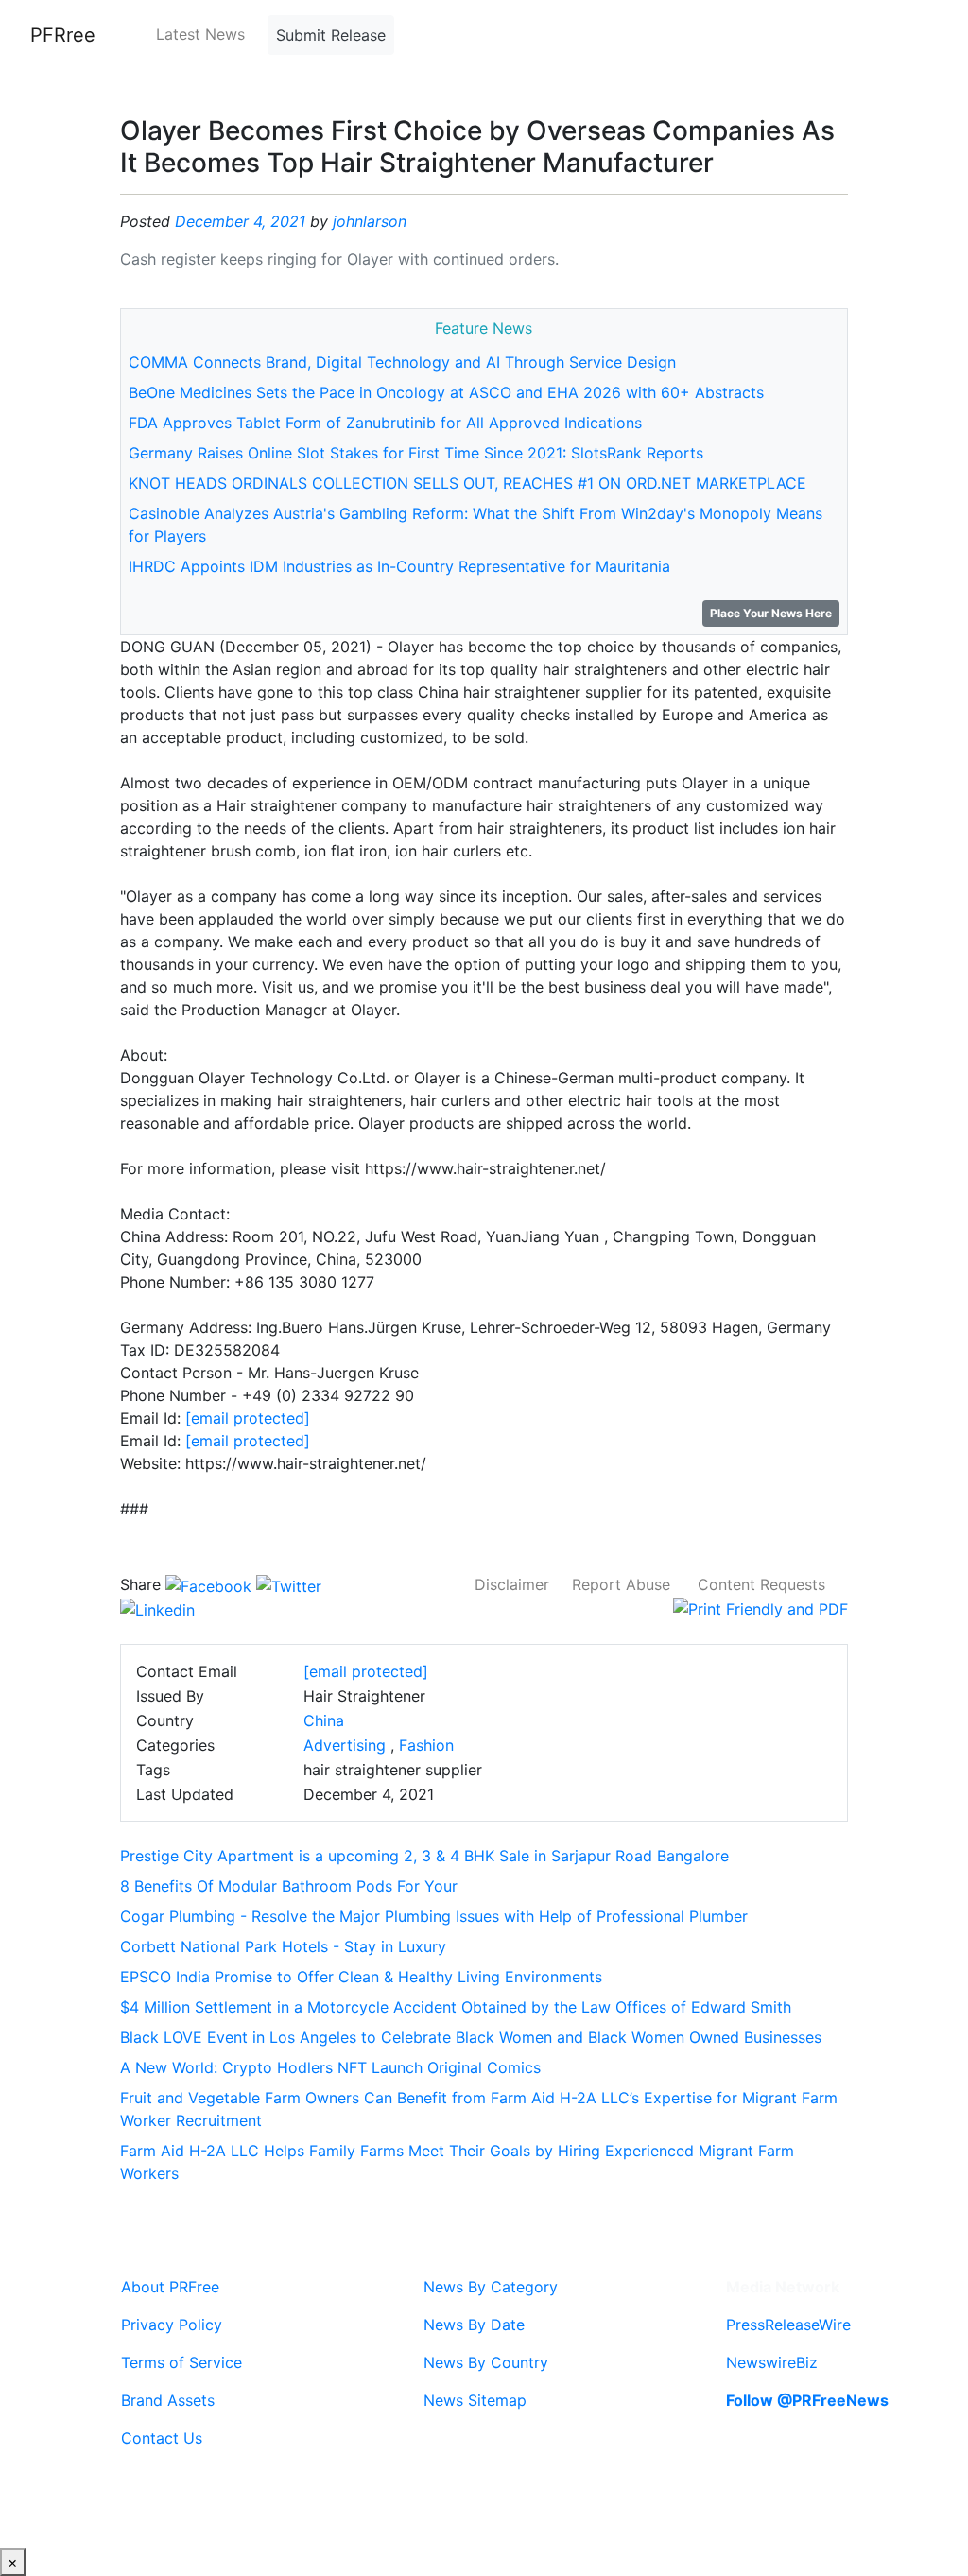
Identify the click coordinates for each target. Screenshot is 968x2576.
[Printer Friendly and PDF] (761, 1607)
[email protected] (248, 1418)
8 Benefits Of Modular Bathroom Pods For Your (289, 1886)
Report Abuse (621, 1584)
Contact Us (162, 2438)
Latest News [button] (200, 34)
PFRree (63, 35)
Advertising (345, 1745)
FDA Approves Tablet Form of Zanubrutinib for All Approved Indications (385, 423)
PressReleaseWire (788, 2325)
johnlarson (370, 221)
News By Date (474, 2325)
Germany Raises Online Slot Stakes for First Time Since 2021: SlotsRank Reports (416, 453)
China (324, 1720)
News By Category (491, 2287)
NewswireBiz (772, 2362)
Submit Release (331, 35)
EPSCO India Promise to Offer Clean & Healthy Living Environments (361, 1977)
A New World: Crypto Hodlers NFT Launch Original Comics (330, 2067)
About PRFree (170, 2287)
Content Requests (761, 1584)
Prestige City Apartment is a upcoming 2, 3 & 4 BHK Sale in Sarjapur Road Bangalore (424, 1856)
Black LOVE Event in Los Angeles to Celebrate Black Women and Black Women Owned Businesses (471, 2037)
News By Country (486, 2362)
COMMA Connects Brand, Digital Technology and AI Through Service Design (402, 362)
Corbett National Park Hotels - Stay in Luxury (283, 1946)
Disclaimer (512, 1584)
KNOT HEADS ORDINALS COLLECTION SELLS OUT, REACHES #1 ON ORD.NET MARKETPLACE (467, 483)
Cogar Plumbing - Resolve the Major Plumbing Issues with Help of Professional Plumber (434, 1916)
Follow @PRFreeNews (807, 2400)
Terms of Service (181, 2362)
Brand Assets (168, 2400)
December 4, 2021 (240, 221)
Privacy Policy (172, 2325)
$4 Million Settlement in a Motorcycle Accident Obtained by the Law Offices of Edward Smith (456, 2007)
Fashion (426, 1745)
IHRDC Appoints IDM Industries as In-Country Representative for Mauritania (399, 566)
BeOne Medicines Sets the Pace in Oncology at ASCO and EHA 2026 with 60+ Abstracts (446, 392)
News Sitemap (475, 2400)
